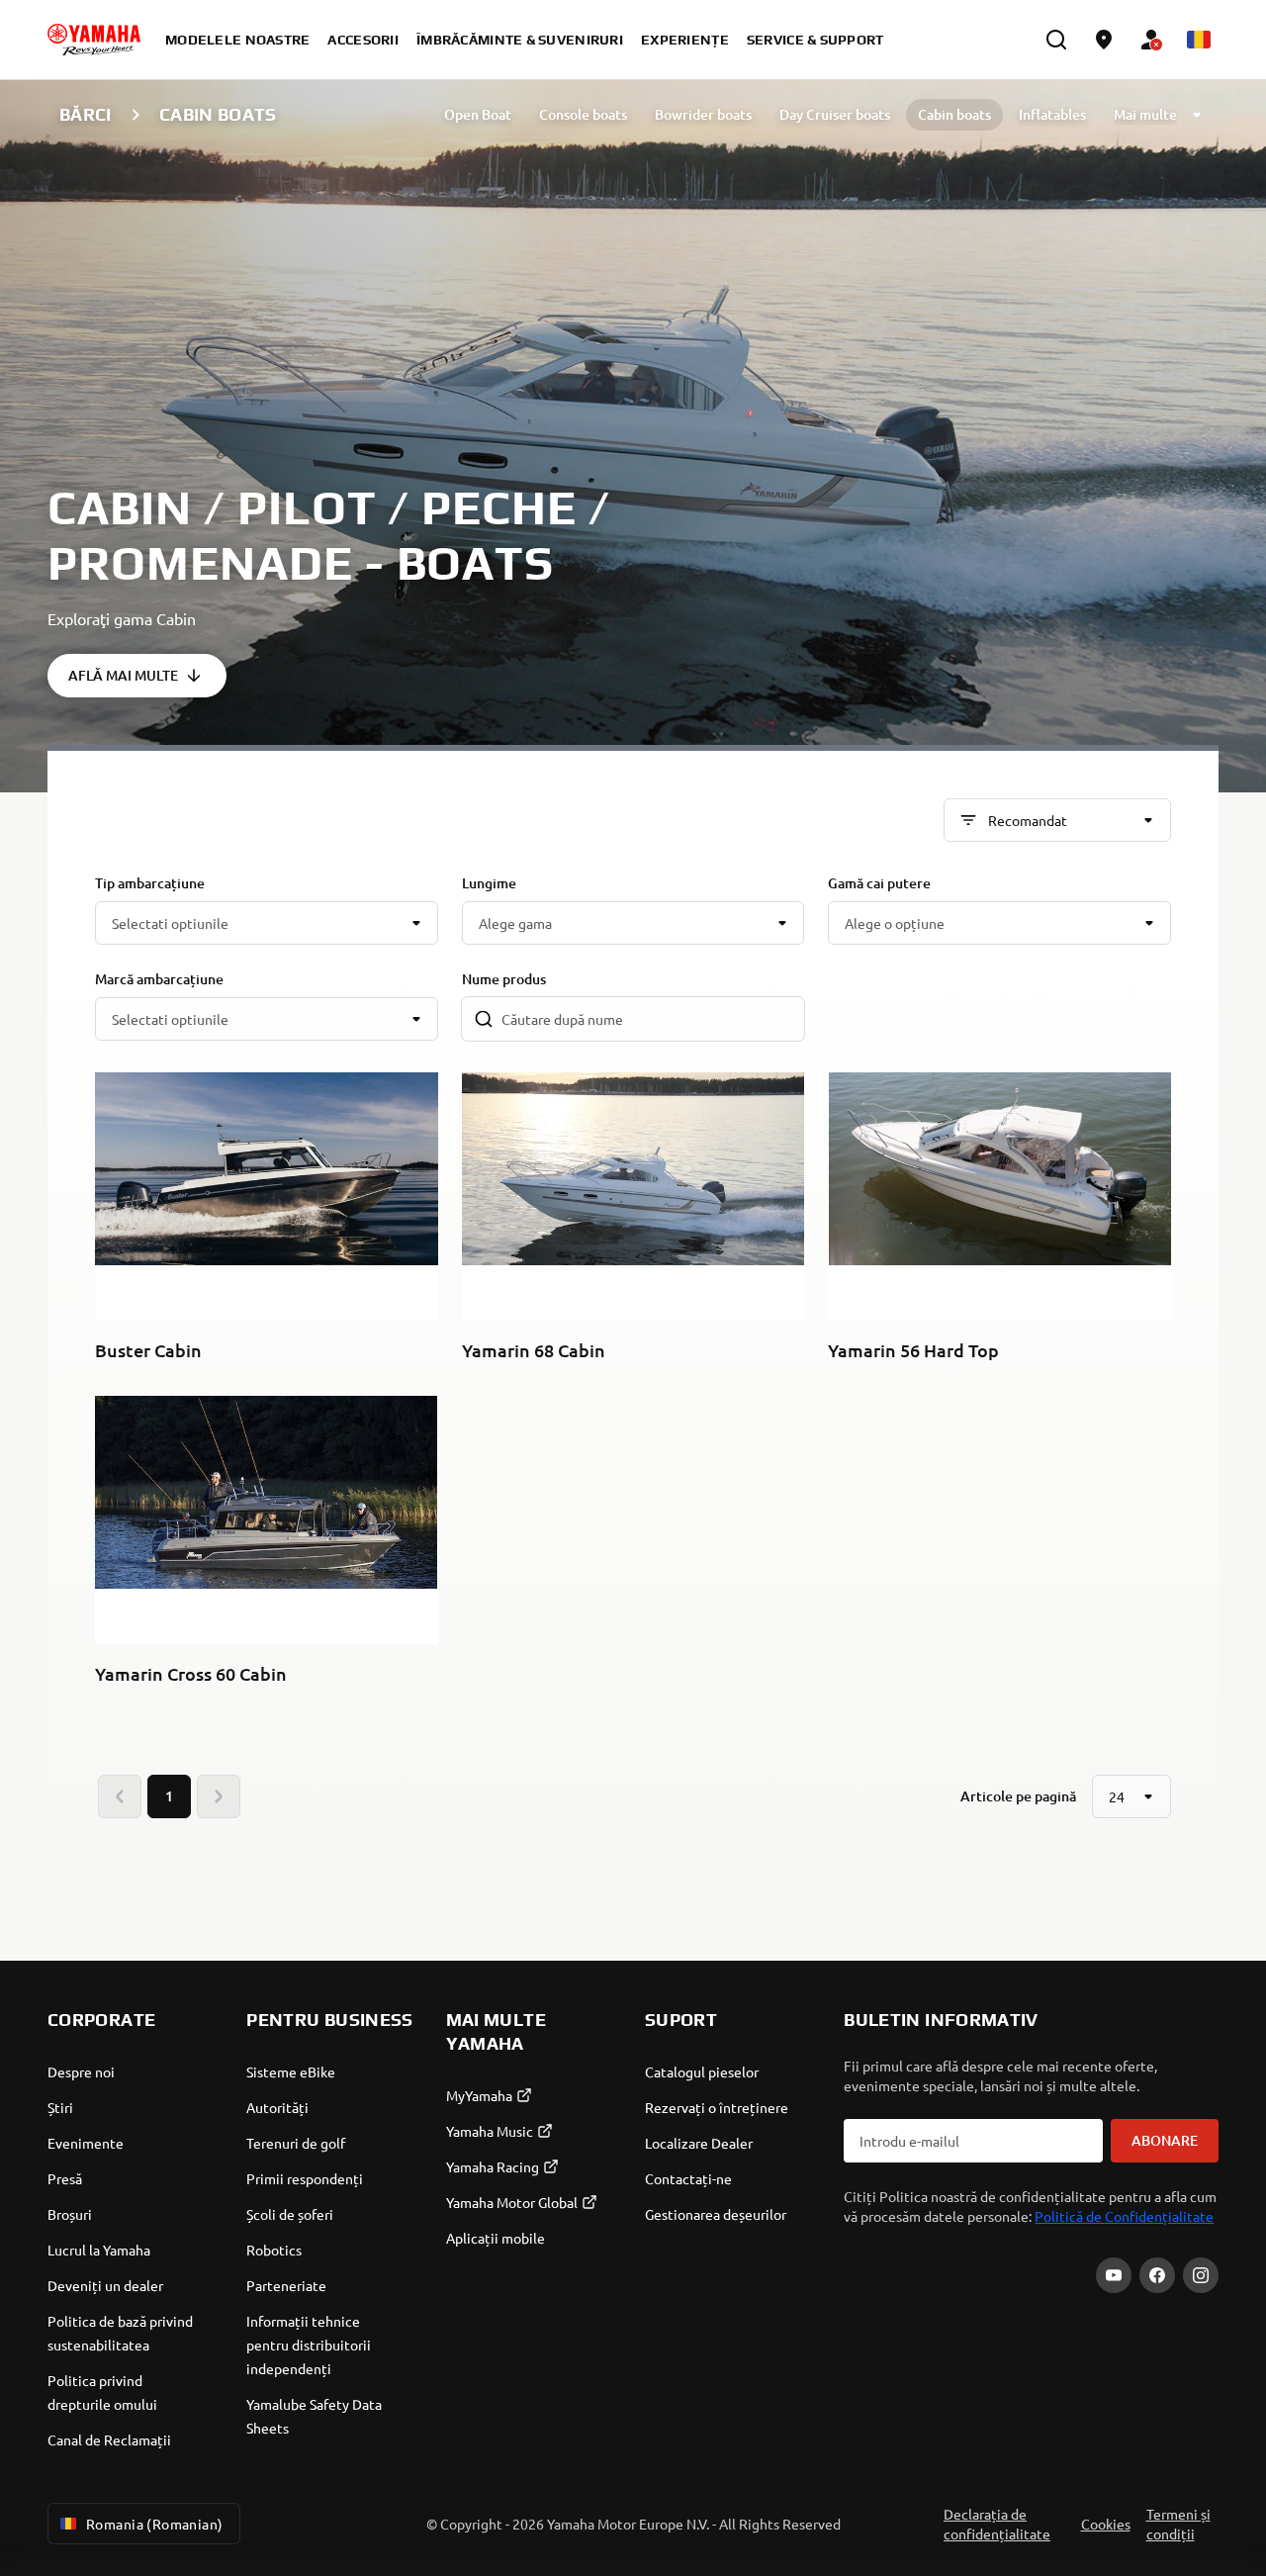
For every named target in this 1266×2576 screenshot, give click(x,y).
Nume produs (504, 979)
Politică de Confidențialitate (1124, 2216)
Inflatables (1052, 114)
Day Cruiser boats (835, 114)
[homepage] (94, 40)
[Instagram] (1201, 2275)
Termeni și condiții (1178, 2524)
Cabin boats (954, 114)
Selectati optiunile (170, 923)
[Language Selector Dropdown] (1199, 40)
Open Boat (478, 114)
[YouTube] (1114, 2275)
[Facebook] (1157, 2275)
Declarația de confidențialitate (997, 2524)
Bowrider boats (703, 114)
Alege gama (515, 923)
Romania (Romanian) (155, 2524)
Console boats (583, 114)
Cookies (1106, 2524)
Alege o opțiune (895, 923)
